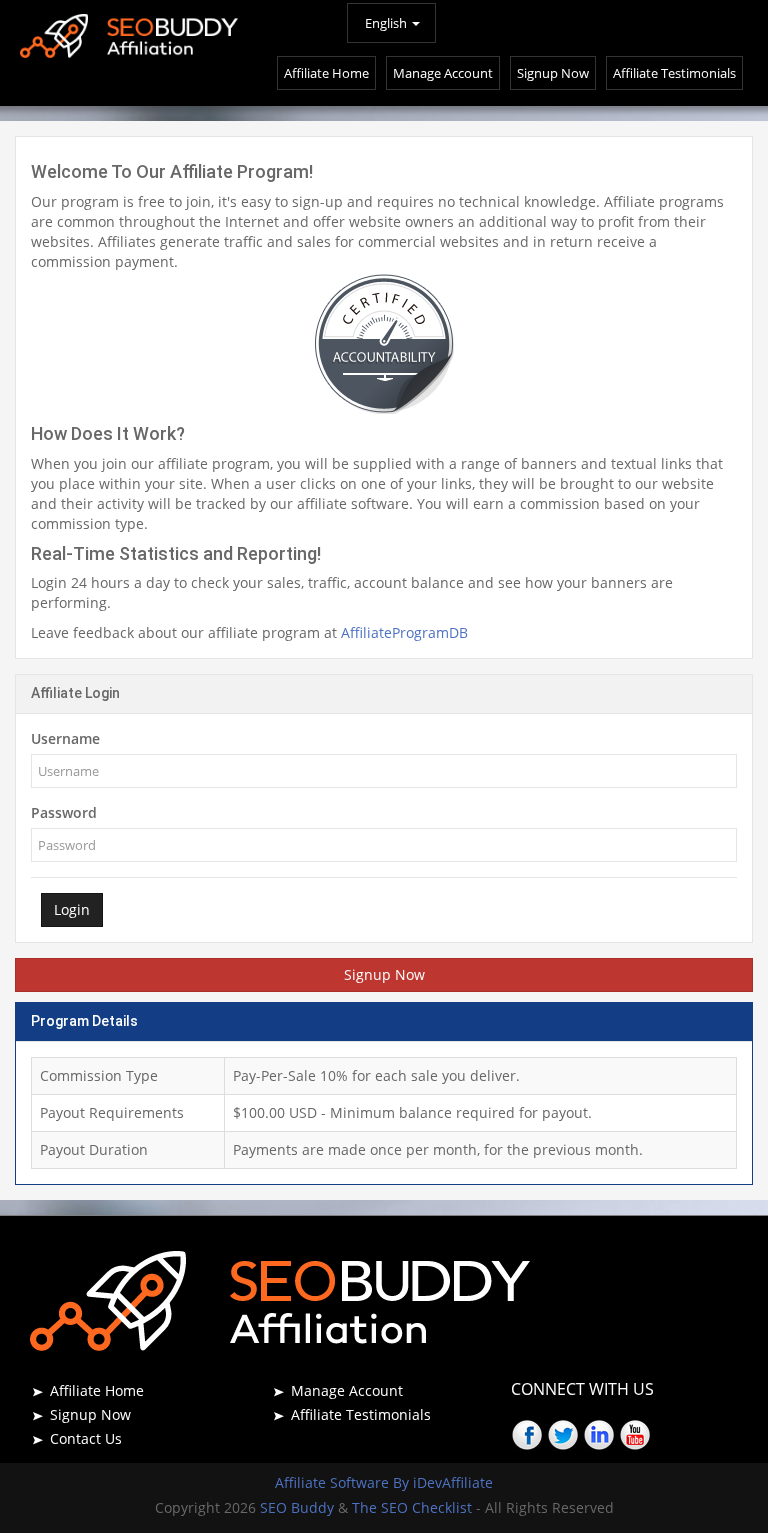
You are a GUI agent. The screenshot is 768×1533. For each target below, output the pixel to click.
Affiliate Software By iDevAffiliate (384, 1482)
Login (72, 909)
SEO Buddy (299, 1507)
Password (64, 812)
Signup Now (384, 974)
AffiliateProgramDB (404, 632)
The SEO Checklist (412, 1507)
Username (65, 738)
